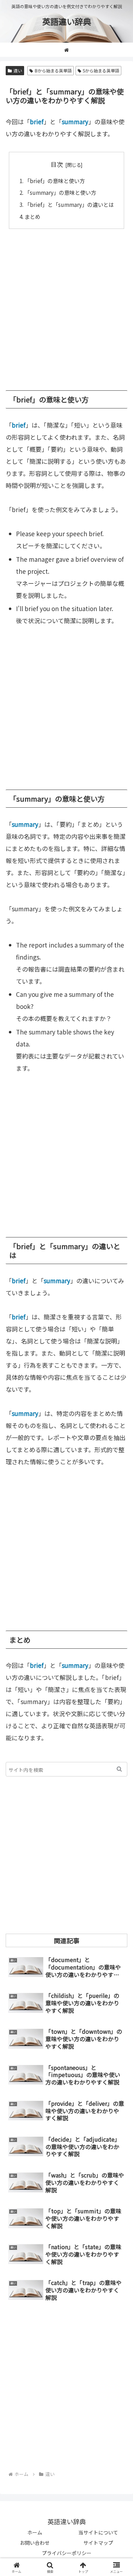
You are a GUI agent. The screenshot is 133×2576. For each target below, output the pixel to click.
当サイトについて (98, 2532)
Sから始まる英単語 (101, 70)
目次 (57, 164)
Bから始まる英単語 (53, 70)
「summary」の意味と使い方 (60, 192)
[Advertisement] (66, 306)
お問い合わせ (35, 2543)
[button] (119, 1769)
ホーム (35, 2532)
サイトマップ (98, 2543)
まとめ (32, 216)
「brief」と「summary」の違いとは (69, 204)
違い (18, 70)
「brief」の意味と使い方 (55, 181)
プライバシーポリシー (67, 2553)
